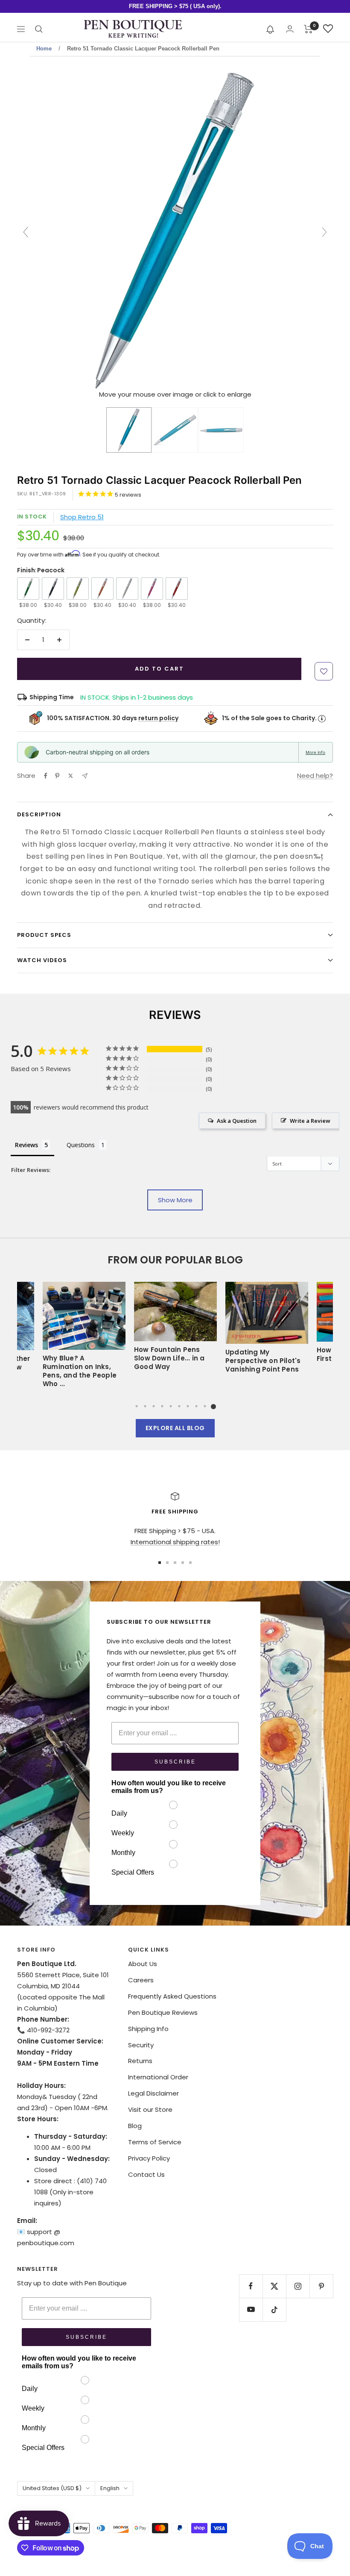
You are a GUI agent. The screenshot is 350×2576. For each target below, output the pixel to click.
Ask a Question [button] (237, 1121)
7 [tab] (188, 1406)
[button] (270, 29)
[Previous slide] (26, 232)
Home (44, 49)
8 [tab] (196, 1406)
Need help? (315, 776)
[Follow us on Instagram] (298, 2286)
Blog (135, 2126)
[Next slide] (324, 232)
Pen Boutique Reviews (163, 2012)
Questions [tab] (81, 1145)
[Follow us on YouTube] (251, 2310)
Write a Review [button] (310, 1121)
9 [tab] (205, 1406)
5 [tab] (171, 1406)
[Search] (39, 29)
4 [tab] (162, 1406)
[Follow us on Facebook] (251, 2286)
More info (315, 752)
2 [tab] (145, 1406)
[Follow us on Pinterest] (321, 2286)
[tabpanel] (175, 1331)
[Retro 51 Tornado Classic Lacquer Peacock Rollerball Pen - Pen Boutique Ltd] (129, 430)
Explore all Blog (175, 1428)
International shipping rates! (175, 1542)
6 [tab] (179, 1406)
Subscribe (175, 1762)
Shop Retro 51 (82, 517)
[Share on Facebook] (46, 776)
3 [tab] (154, 1406)
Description (39, 814)
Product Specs (44, 935)
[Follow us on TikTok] (274, 2310)
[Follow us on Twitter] (274, 2286)
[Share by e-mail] (85, 776)
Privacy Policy (149, 2158)
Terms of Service (155, 2142)
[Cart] (308, 29)
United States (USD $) (52, 2488)
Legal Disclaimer (153, 2093)
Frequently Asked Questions (172, 1996)
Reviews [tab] (26, 1145)
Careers (141, 1980)
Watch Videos (42, 960)
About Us (143, 1964)
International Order (158, 2077)
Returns (140, 2061)
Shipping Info (148, 2029)
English (110, 2488)
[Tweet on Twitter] (71, 776)
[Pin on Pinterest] (57, 776)
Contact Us (146, 2174)
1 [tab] (137, 1406)
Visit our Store (150, 2109)
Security (141, 2045)
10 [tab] (213, 1406)
